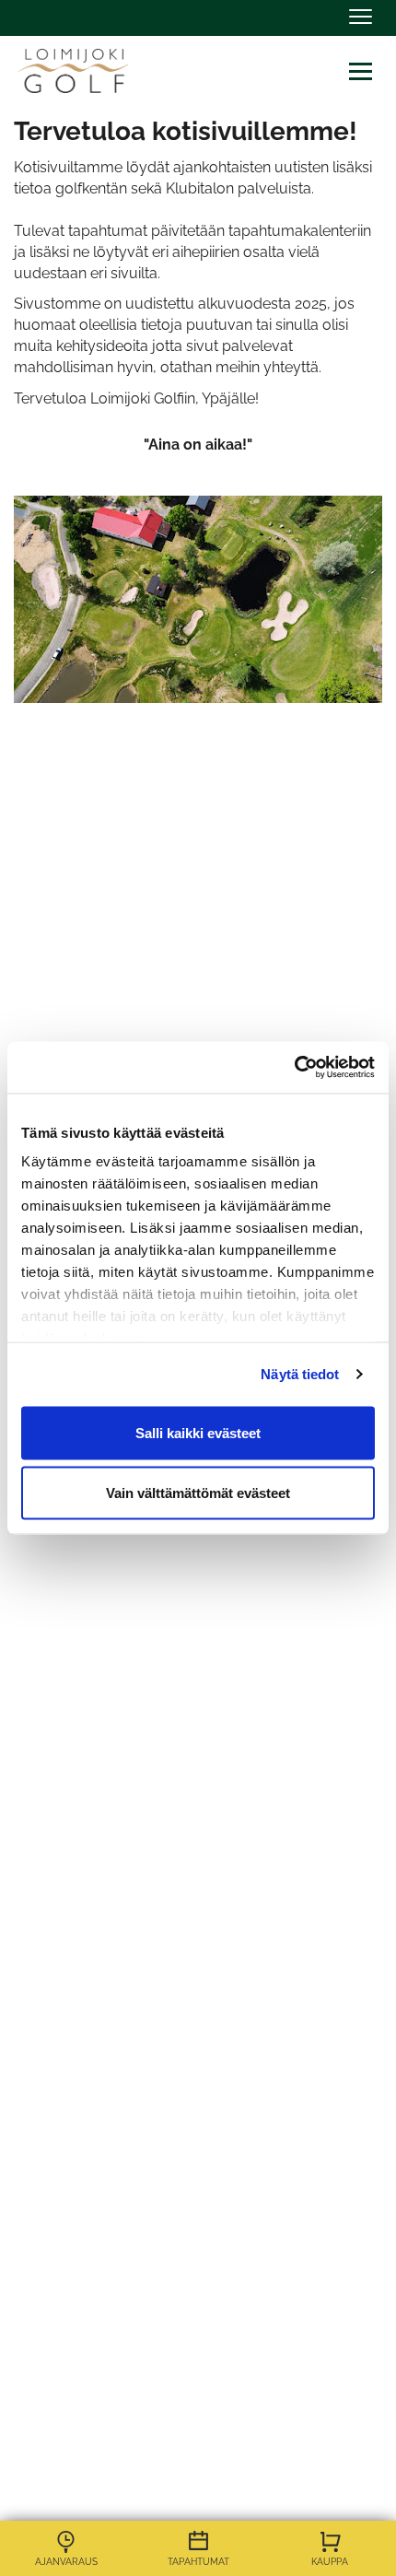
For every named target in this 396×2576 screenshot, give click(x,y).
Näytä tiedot (300, 1374)
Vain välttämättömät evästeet (198, 1493)
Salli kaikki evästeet (198, 1432)
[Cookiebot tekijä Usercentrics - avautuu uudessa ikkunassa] (294, 1068)
